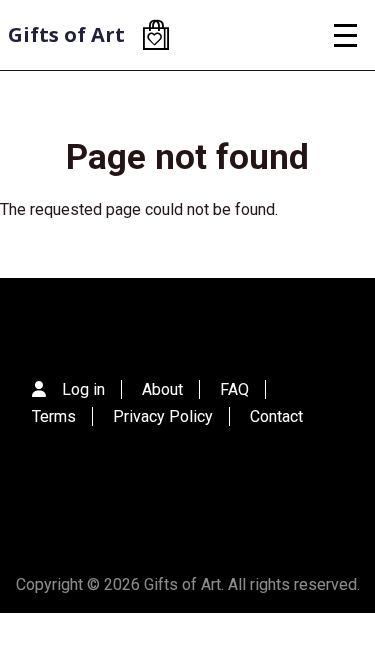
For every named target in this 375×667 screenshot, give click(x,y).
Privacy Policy (163, 416)
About (162, 389)
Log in (83, 389)
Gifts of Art (66, 34)
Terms (54, 416)
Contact (276, 416)
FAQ (234, 389)
